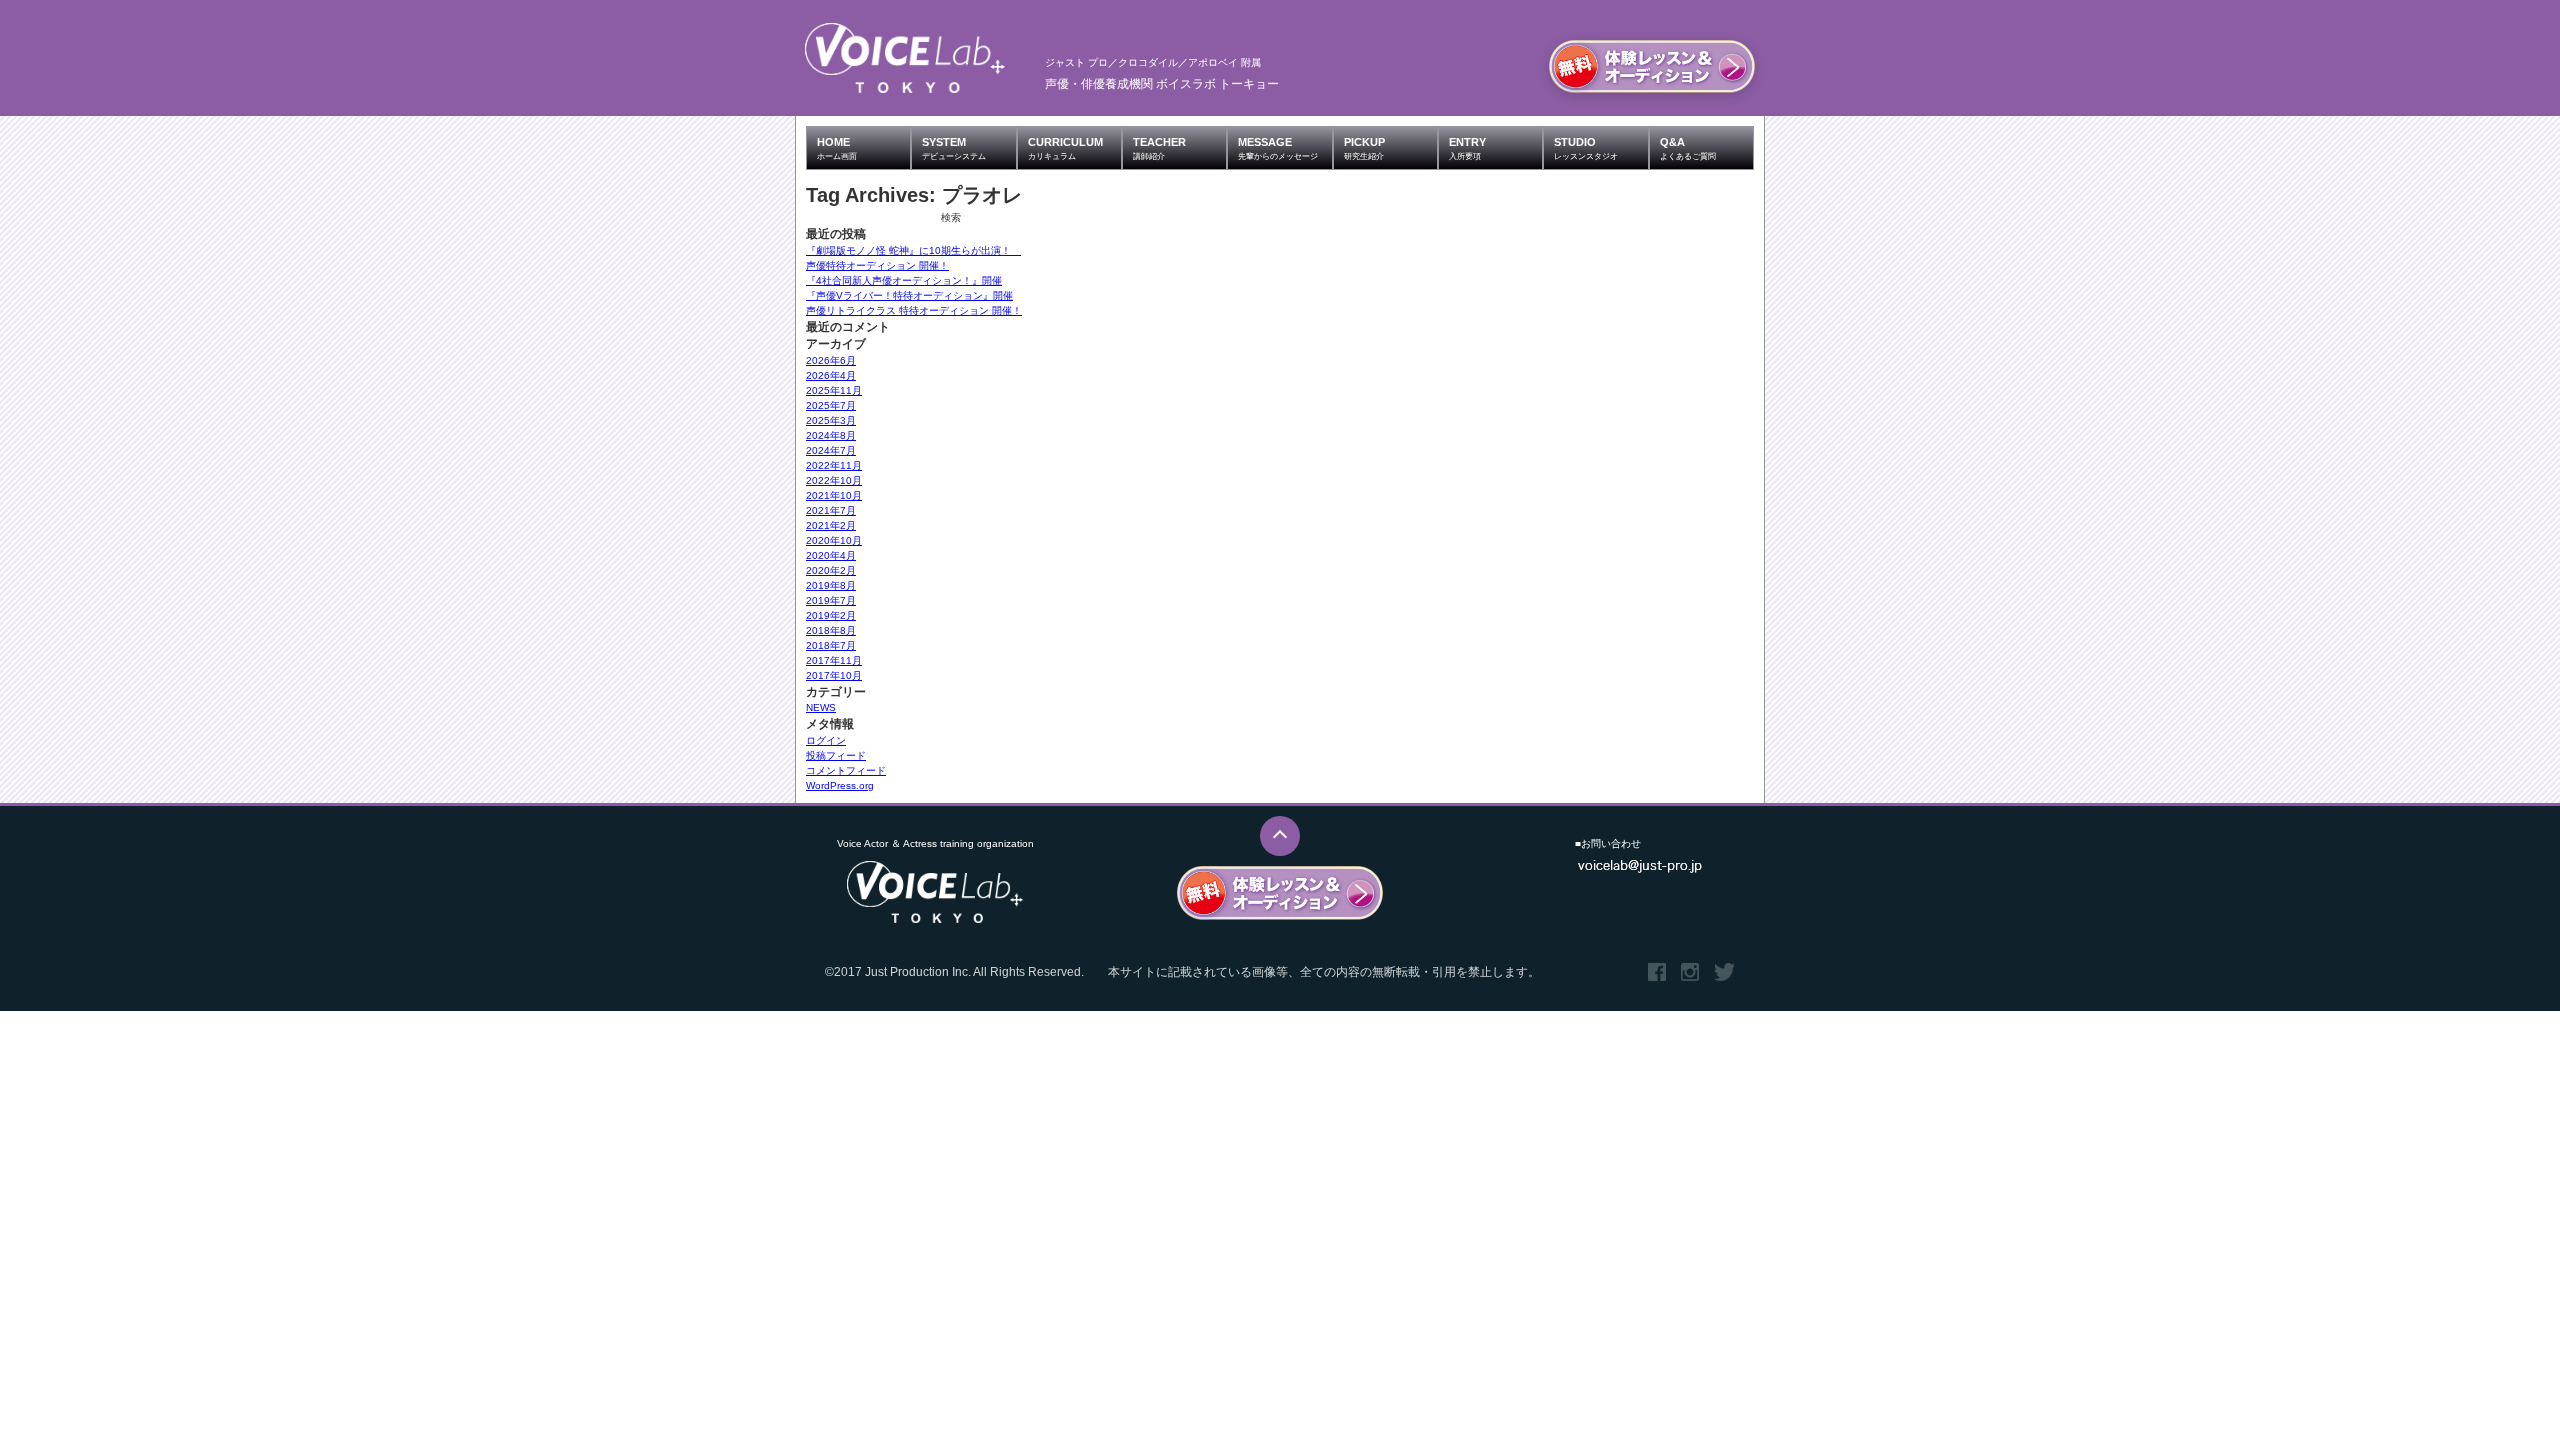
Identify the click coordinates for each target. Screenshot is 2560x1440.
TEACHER (1159, 148)
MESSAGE (1278, 148)
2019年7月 (831, 600)
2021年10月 (834, 495)
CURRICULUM (1065, 148)
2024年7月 (831, 450)
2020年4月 (831, 555)
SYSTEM (954, 148)
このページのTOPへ (1280, 836)
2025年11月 (834, 390)
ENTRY (1467, 148)
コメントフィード (846, 770)
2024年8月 (831, 435)
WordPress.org (840, 785)
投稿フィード (836, 755)
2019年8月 (831, 585)
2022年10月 (834, 480)
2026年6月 (831, 360)
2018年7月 (831, 645)
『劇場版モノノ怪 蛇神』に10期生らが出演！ (913, 250)
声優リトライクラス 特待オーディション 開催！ (914, 310)
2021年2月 (831, 525)
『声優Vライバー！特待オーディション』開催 (909, 295)
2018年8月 (831, 630)
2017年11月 (834, 660)
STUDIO (1586, 148)
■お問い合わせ (1608, 843)
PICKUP (1364, 148)
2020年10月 (834, 540)
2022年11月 (834, 465)
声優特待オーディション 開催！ (877, 265)
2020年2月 (831, 570)
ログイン (826, 740)
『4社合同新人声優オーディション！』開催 (904, 280)
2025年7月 (831, 405)
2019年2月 (831, 615)
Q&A (1688, 148)
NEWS (821, 707)
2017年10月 (834, 675)
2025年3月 (831, 420)
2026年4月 (831, 375)
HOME (837, 148)
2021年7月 (831, 510)
